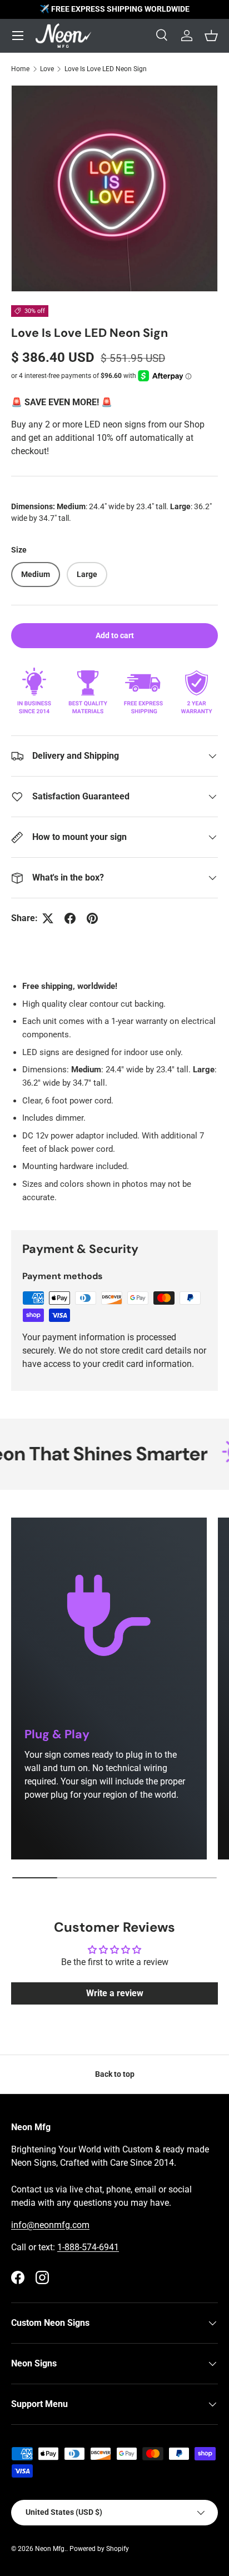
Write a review (115, 1993)
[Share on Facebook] (70, 918)
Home (20, 69)
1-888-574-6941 (88, 2247)
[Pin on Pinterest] (92, 918)
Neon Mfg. (51, 2549)
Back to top (115, 2074)
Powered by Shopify (99, 2549)
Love (47, 69)
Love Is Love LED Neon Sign (106, 69)
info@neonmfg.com (50, 2225)
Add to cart (115, 635)
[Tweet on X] (48, 918)
